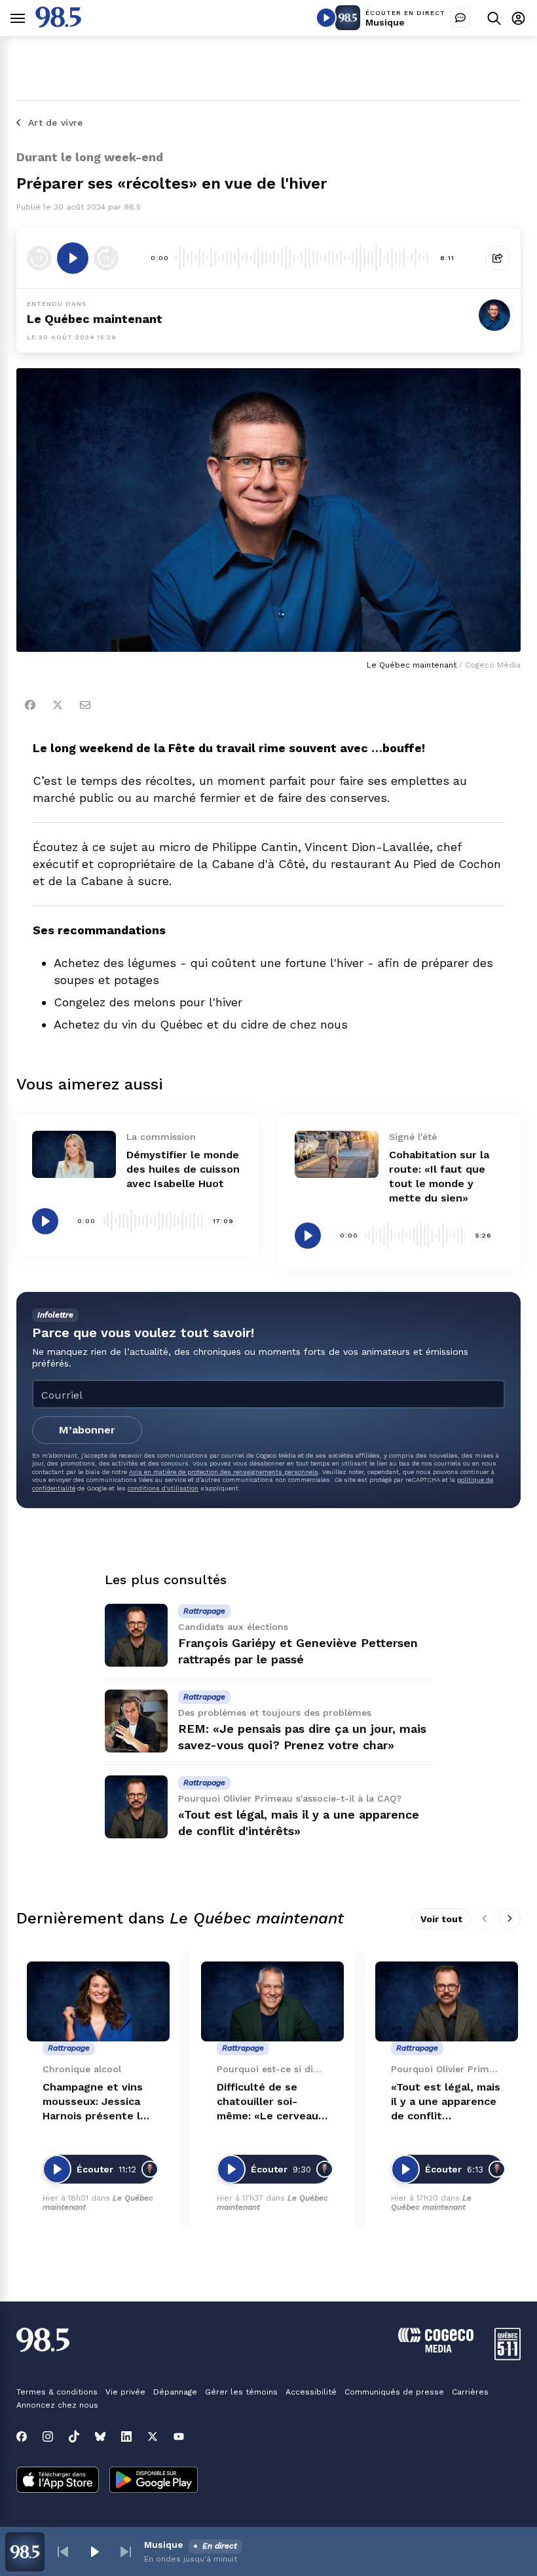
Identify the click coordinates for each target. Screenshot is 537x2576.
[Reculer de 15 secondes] (39, 258)
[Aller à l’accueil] (58, 24)
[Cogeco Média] (436, 2349)
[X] (153, 2436)
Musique (385, 22)
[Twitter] (58, 705)
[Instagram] (48, 2436)
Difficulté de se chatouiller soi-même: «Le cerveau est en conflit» (268, 2102)
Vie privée (125, 2392)
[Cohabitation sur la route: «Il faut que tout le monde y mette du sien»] (337, 1154)
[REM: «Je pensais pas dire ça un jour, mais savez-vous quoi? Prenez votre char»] (136, 1721)
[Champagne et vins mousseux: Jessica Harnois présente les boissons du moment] (98, 2002)
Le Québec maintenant (95, 319)
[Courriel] (85, 705)
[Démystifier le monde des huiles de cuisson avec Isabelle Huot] (74, 1154)
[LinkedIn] (126, 2436)
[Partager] (498, 258)
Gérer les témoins (241, 2392)
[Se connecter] (518, 18)
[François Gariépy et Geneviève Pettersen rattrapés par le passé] (136, 1635)
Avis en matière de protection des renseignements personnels (224, 1472)
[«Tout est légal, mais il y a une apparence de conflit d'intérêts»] (136, 1807)
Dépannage (175, 2392)
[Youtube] (179, 2436)
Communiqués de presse (394, 2392)
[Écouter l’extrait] (73, 258)
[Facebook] (30, 705)
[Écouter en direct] (326, 18)
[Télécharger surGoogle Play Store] (154, 2481)
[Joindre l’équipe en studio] (460, 18)
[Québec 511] (508, 2357)
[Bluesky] (100, 2436)
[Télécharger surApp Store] (58, 2481)
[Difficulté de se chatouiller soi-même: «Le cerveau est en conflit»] (272, 2002)
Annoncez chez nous (57, 2405)
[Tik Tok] (74, 2436)
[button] (63, 2552)
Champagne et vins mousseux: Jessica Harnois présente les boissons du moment (98, 2102)
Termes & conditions (57, 2392)
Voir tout (441, 1919)
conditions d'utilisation (163, 1488)
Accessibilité (311, 2392)
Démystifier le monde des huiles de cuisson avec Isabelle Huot (183, 1169)
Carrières (470, 2392)
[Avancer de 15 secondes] (106, 258)
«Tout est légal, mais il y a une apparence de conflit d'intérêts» (446, 2102)
